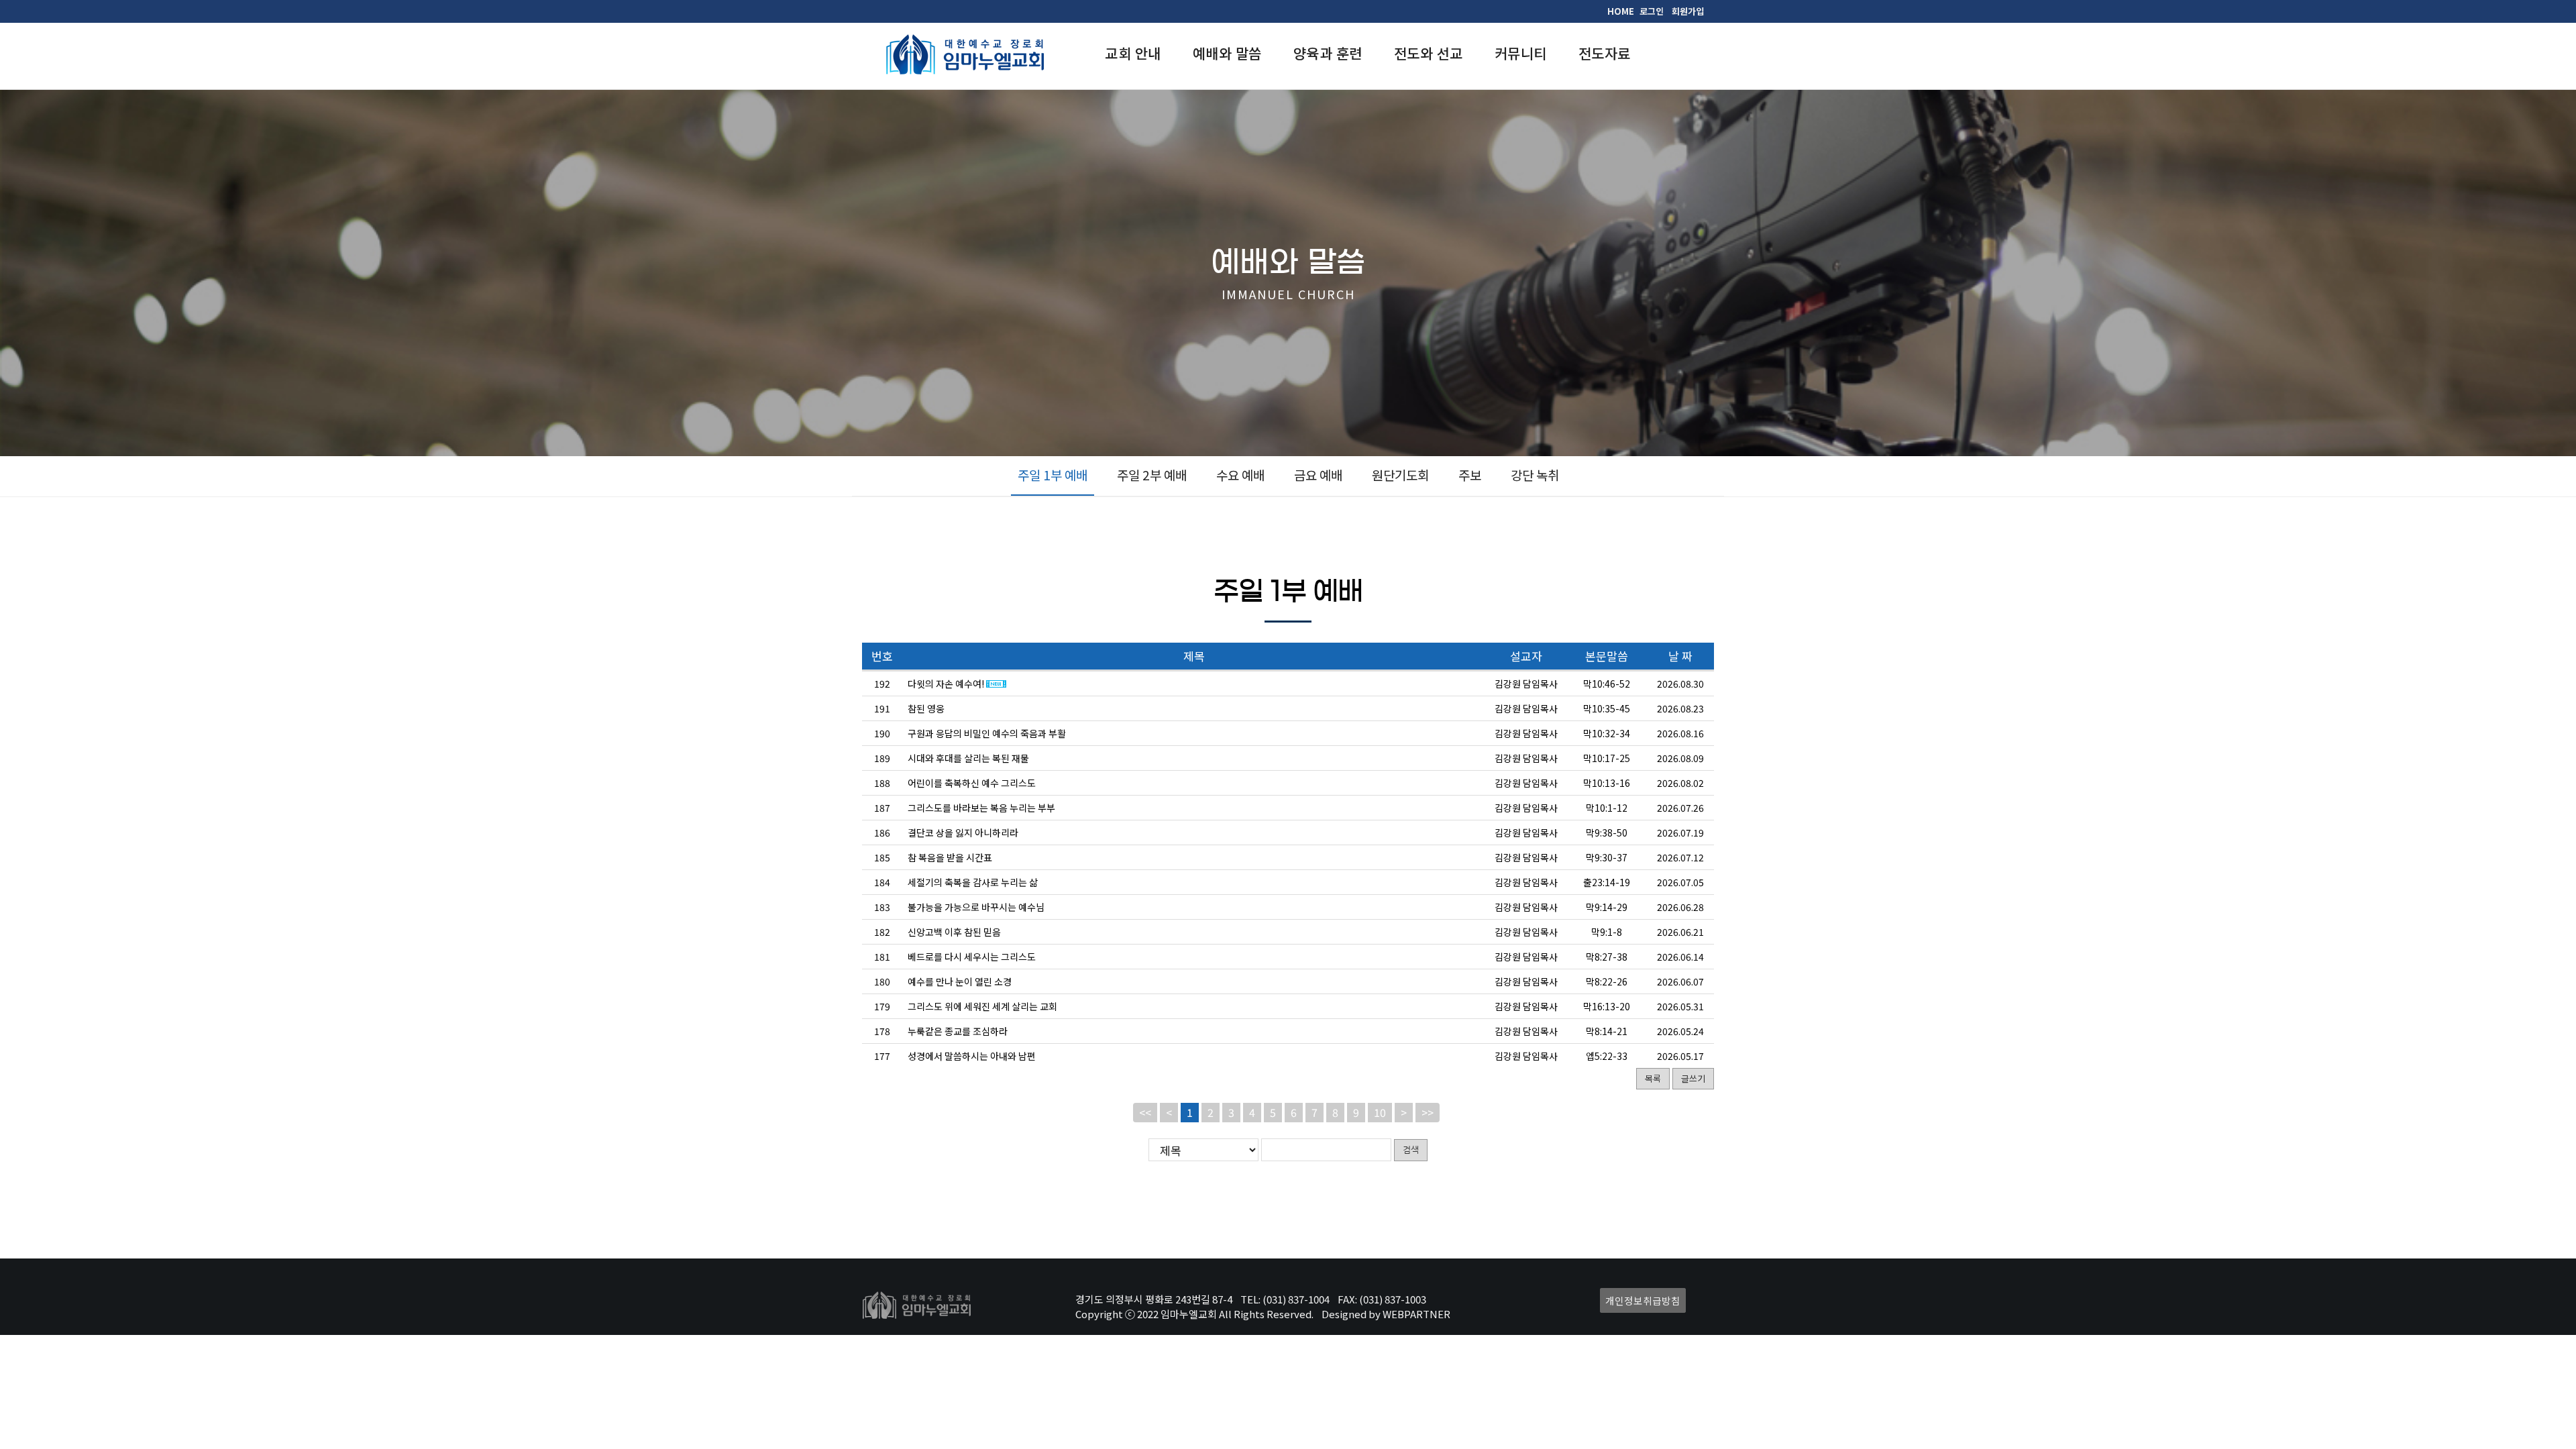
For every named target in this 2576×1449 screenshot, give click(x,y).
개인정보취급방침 (1643, 1300)
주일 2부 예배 (1152, 475)
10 (1380, 1112)
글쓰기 (1693, 1078)
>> (1428, 1112)
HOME (1621, 11)
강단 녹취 (1535, 475)
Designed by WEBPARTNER (1386, 1314)
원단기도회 (1400, 475)
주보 (1470, 475)
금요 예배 (1318, 475)
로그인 (1652, 11)
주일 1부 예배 (1053, 475)
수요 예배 (1240, 475)
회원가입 (1688, 11)
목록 (1653, 1078)
